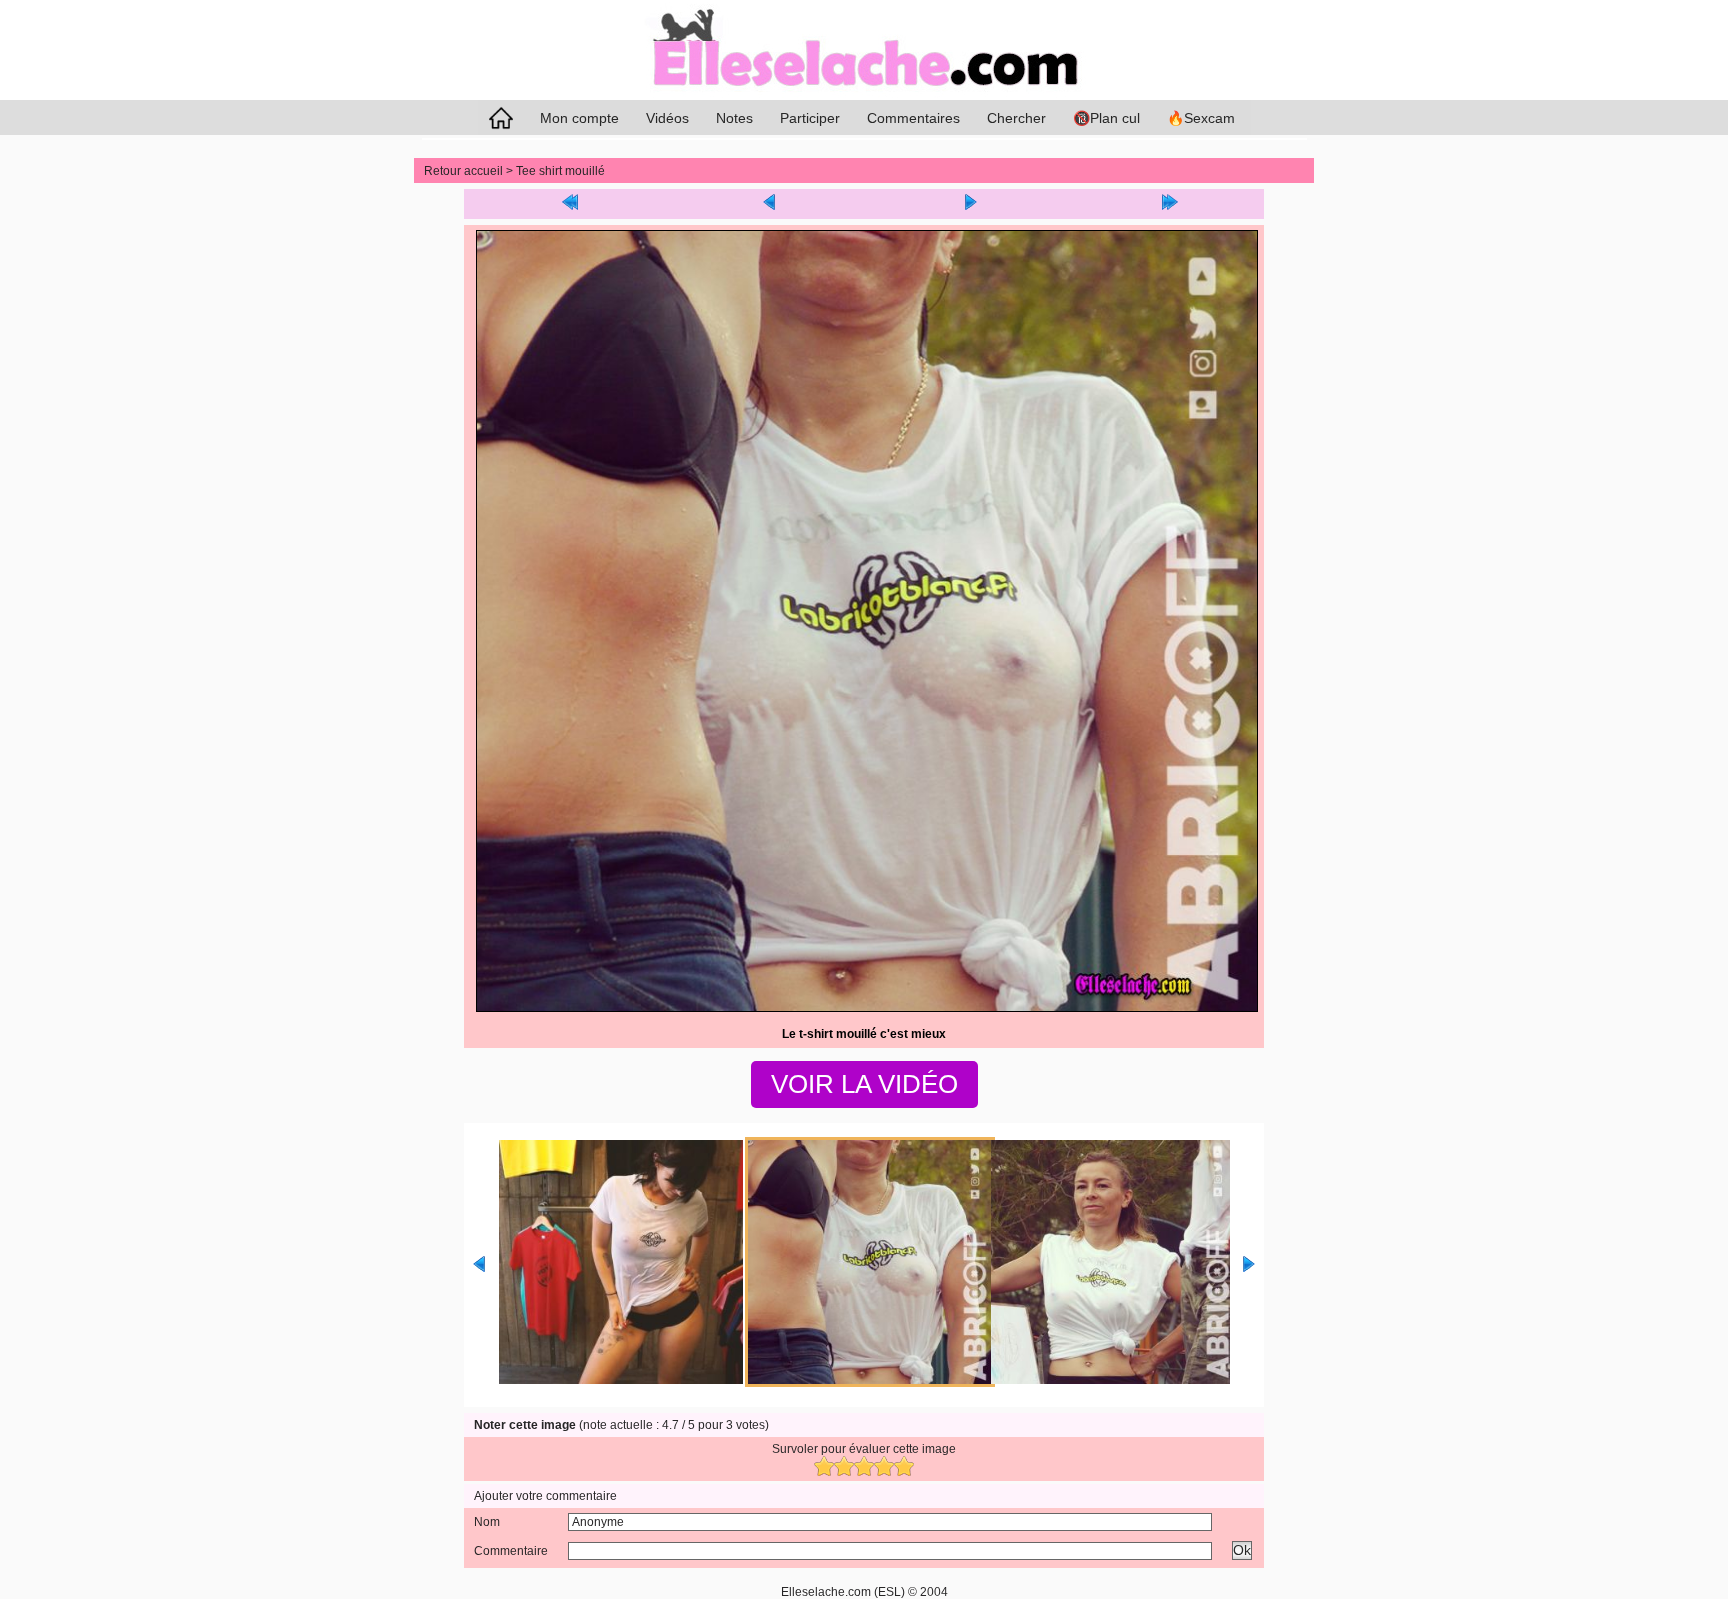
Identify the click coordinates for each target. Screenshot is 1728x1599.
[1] (824, 1466)
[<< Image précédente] (770, 204)
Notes (734, 118)
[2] (844, 1466)
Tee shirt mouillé (560, 171)
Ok (1242, 1550)
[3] (864, 1466)
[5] (904, 1466)
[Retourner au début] (570, 204)
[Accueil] (864, 96)
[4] (884, 1466)
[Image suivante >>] (970, 204)
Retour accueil (463, 171)
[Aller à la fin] (1170, 204)
